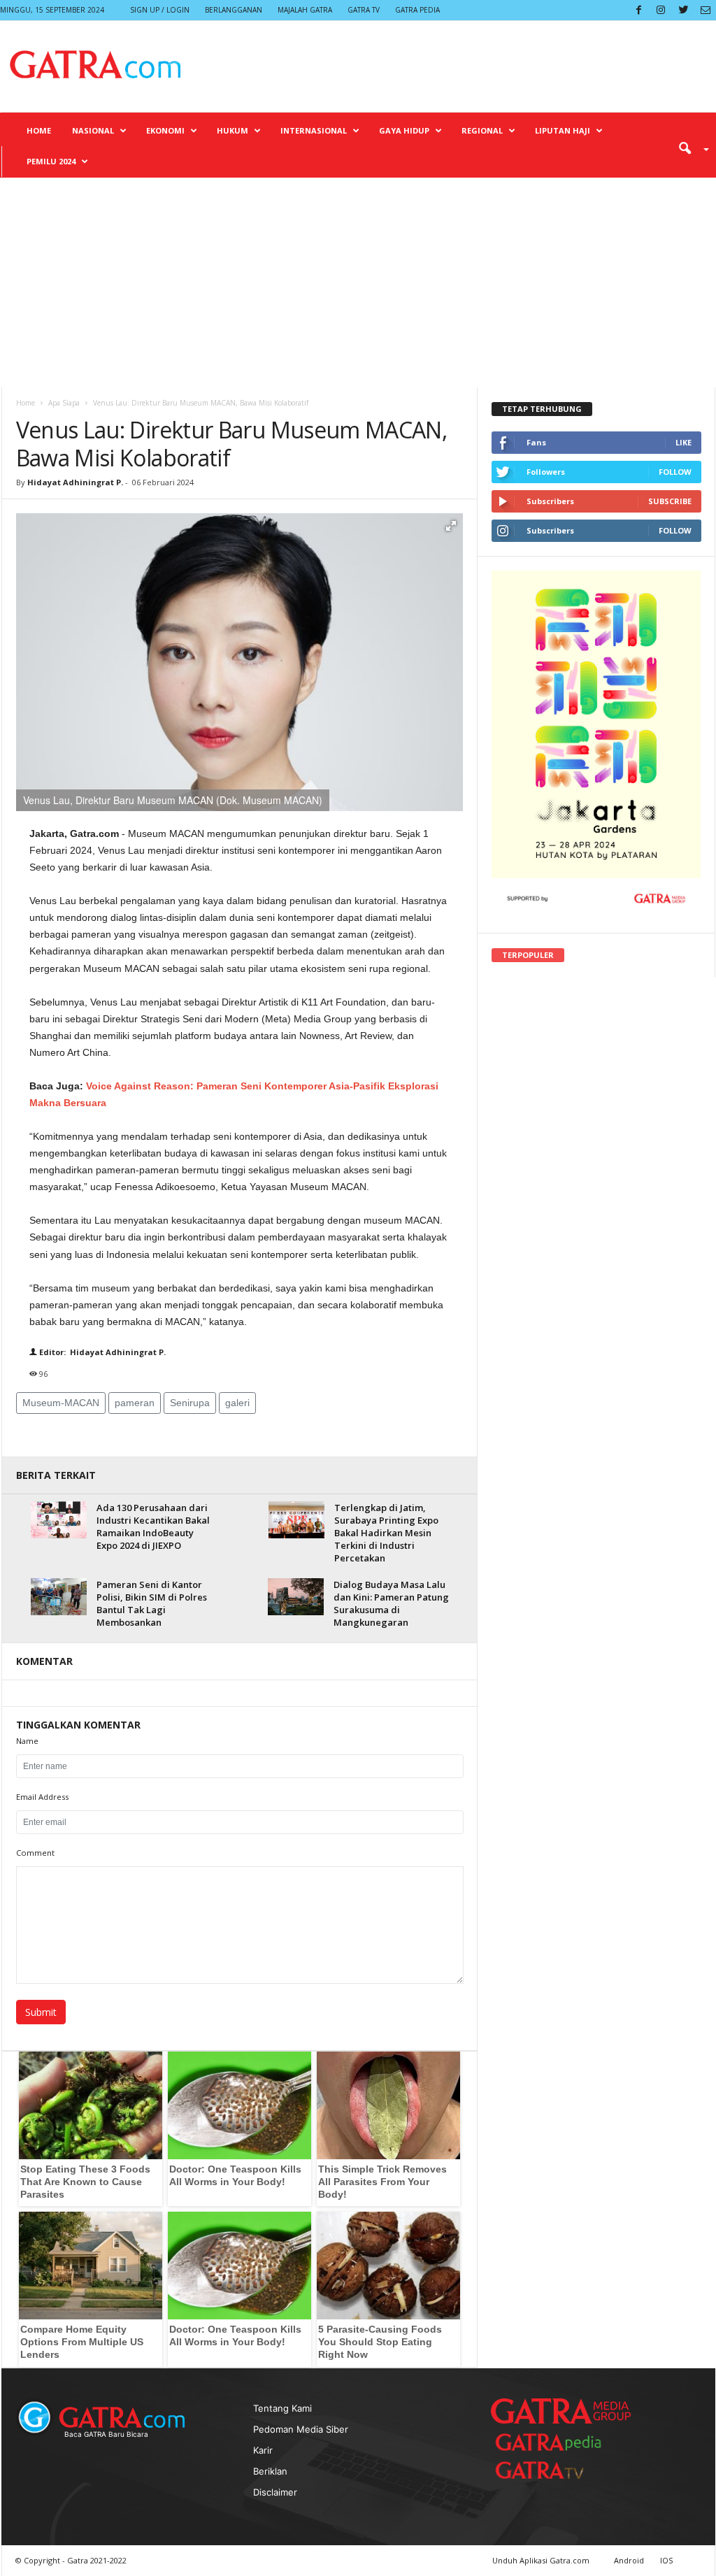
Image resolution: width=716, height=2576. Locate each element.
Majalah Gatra (305, 10)
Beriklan (270, 2471)
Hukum (232, 130)
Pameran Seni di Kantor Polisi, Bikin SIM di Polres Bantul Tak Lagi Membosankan (152, 1603)
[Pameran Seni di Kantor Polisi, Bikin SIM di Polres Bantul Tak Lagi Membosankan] (59, 1597)
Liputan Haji (563, 130)
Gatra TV (364, 10)
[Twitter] (683, 10)
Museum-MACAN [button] (61, 1403)
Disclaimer (275, 2492)
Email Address (42, 1797)
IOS (666, 2560)
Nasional (93, 130)
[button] (689, 148)
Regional (482, 130)
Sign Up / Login (160, 10)
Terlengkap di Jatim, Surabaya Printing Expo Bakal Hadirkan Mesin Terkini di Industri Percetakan (386, 1533)
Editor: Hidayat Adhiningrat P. (101, 1352)
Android (629, 2560)
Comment (35, 1853)
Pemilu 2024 (51, 161)
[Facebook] (638, 10)
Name (27, 1741)
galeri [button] (237, 1403)
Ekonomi (165, 130)
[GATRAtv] (554, 2470)
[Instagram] (661, 10)
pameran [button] (135, 1403)
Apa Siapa (64, 403)
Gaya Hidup (404, 130)
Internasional (314, 130)
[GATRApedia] (554, 2442)
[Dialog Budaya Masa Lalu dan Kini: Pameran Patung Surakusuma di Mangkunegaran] (296, 1597)
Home (39, 130)
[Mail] (706, 10)
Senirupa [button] (190, 1403)
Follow (675, 472)
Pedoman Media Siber (301, 2429)
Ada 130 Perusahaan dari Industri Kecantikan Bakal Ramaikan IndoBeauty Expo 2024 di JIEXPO (153, 1526)
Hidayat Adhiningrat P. (75, 482)
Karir (263, 2450)
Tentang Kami (282, 2408)
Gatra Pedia (417, 10)
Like (683, 442)
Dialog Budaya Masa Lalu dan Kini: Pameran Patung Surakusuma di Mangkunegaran (391, 1603)
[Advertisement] (358, 282)
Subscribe (670, 501)
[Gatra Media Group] (561, 2411)
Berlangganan (234, 10)
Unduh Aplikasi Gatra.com (542, 2560)
